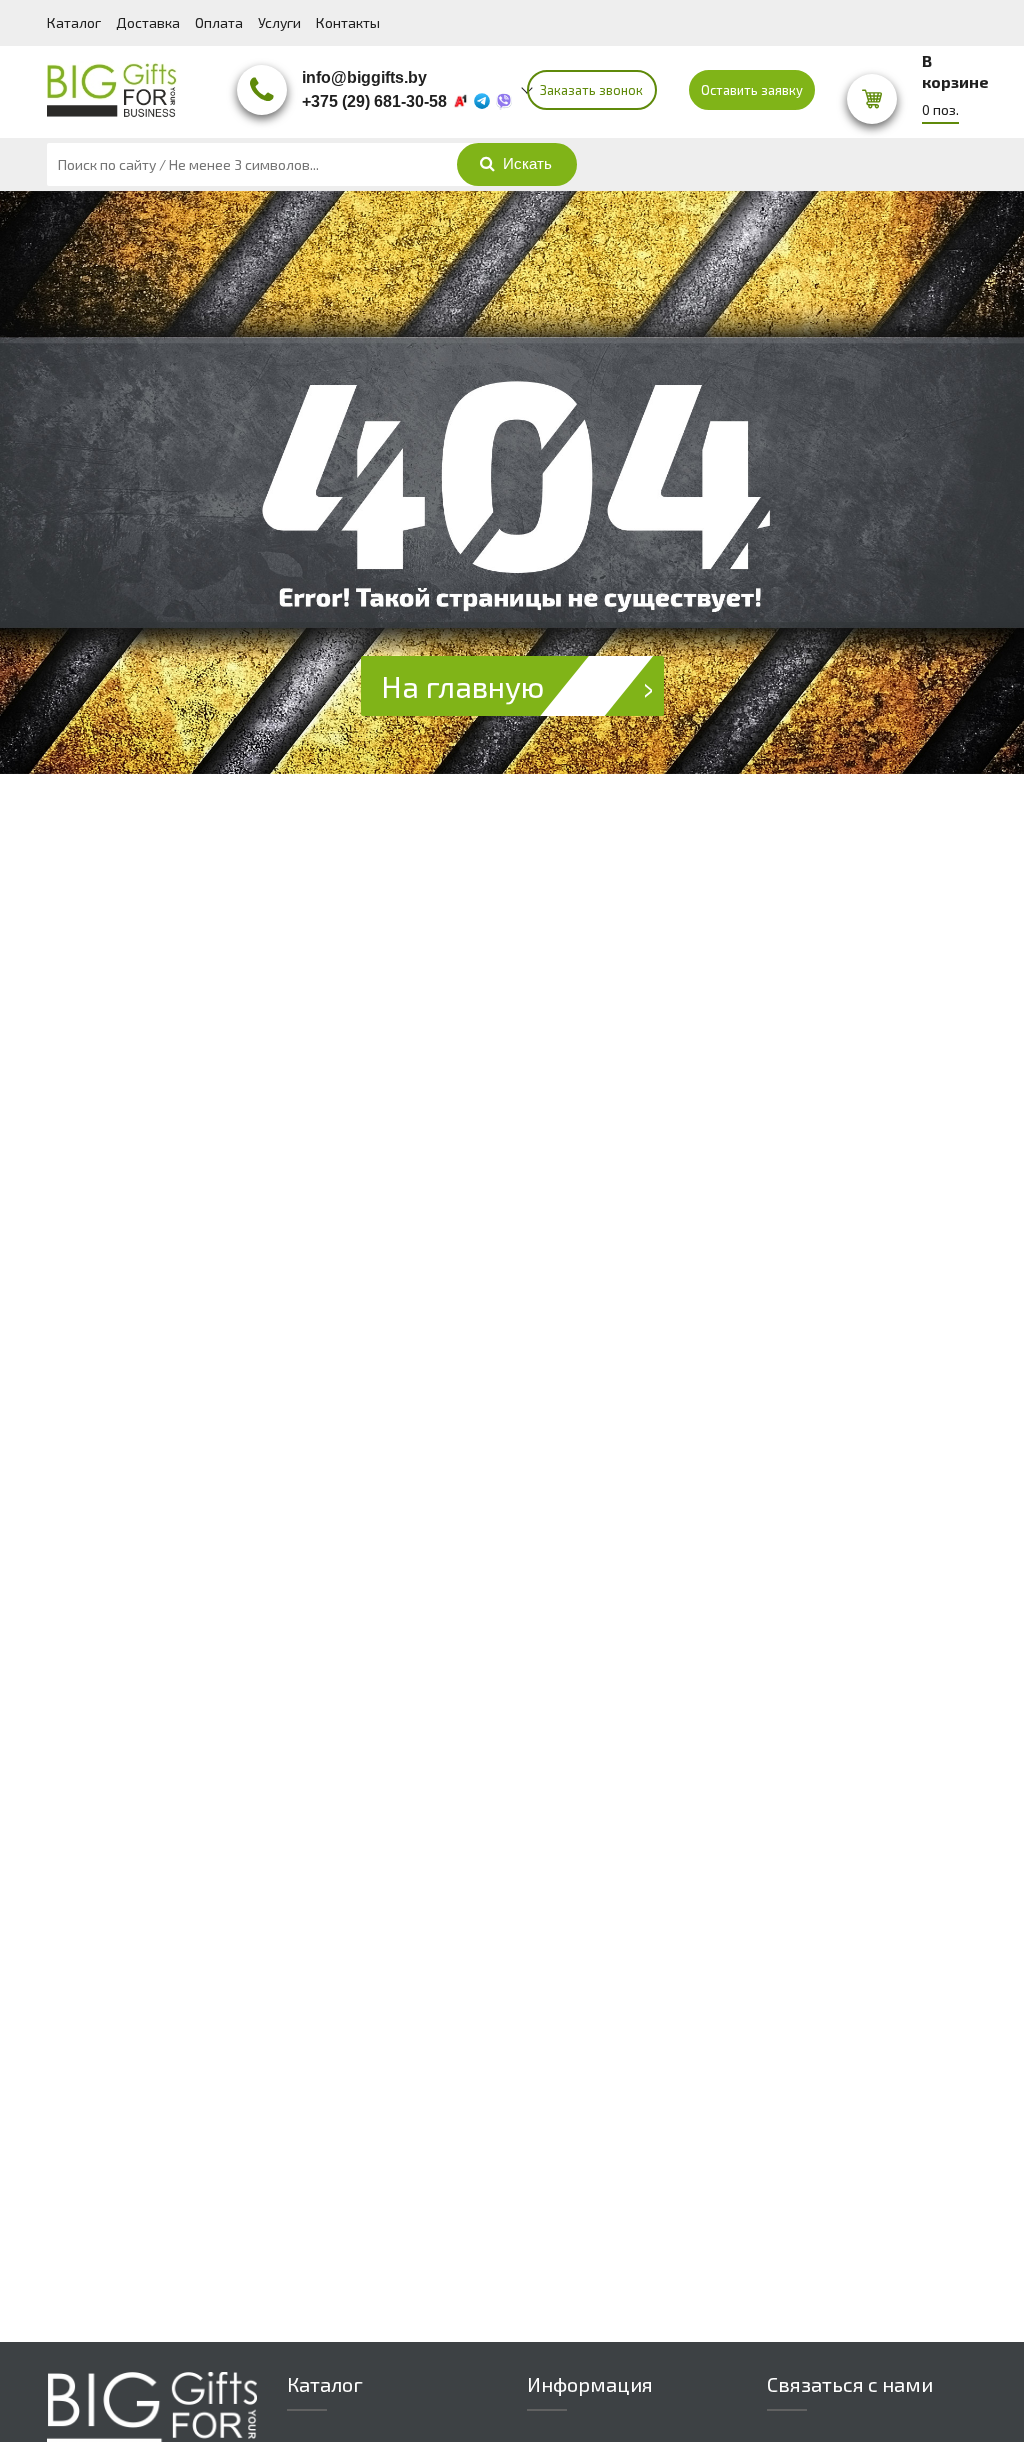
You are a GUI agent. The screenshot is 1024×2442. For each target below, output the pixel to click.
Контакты (348, 22)
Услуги (279, 22)
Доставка (148, 22)
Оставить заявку (752, 90)
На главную (462, 686)
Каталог (74, 22)
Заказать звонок (591, 90)
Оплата (219, 22)
